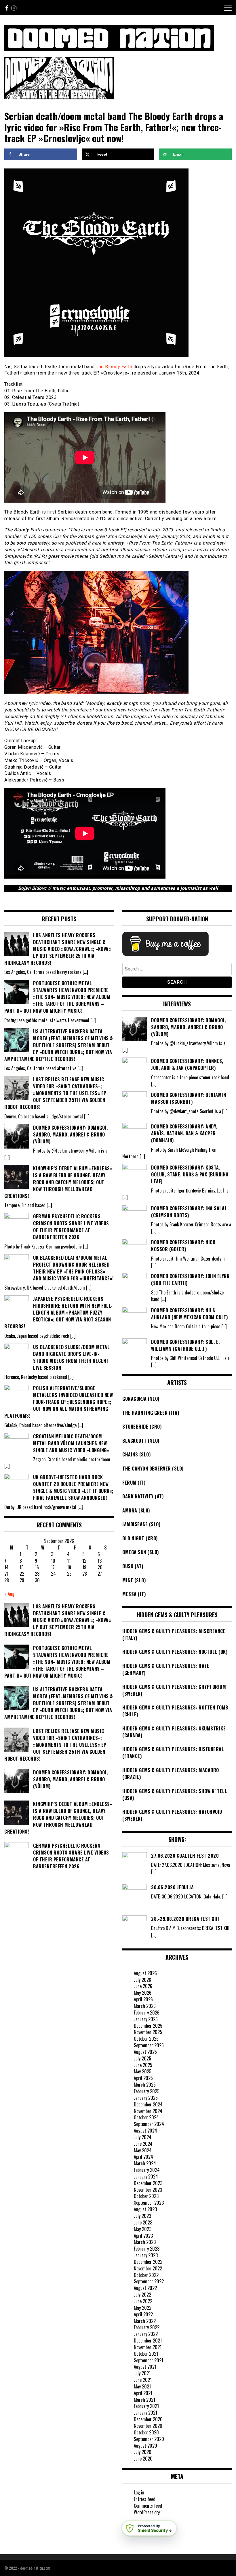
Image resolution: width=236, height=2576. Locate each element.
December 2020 (148, 2419)
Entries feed (145, 2499)
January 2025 (146, 2098)
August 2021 (145, 2367)
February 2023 (147, 2249)
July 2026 (142, 1980)
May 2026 (143, 1993)
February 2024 (147, 2170)
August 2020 (145, 2446)
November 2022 (148, 2268)
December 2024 (148, 2104)
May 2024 (143, 2150)
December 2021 (148, 2340)
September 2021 (149, 2360)
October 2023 (146, 2196)
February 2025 (147, 2091)
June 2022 (143, 2301)
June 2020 (143, 2459)
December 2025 (148, 2026)
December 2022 (148, 2262)
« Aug (9, 1594)
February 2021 (146, 2406)
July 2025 (142, 2058)
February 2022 (147, 2327)
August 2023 (145, 2209)
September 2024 (149, 2124)
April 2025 (143, 2078)
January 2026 (146, 2019)
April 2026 (143, 1999)
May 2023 (143, 2229)
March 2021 (144, 2400)
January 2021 (145, 2413)
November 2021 (148, 2347)
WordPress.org (147, 2512)
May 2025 (143, 2071)
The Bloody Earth (114, 367)
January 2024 (146, 2176)
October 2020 (146, 2432)
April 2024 (143, 2157)
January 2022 (146, 2334)
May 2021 (142, 2386)
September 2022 (149, 2281)
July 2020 (143, 2452)
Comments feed (148, 2506)
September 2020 (149, 2439)
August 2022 (145, 2288)
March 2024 (145, 2163)
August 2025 (145, 2052)
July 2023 (142, 2216)
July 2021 (142, 2373)
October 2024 (146, 2117)
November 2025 (148, 2032)
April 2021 (143, 2393)
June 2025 (143, 2065)
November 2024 (148, 2111)
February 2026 (147, 2012)
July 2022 (142, 2295)
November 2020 (148, 2426)
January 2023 (146, 2255)
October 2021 (146, 2354)
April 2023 (143, 2236)
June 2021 (143, 2380)
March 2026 (145, 2006)
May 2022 (143, 2308)
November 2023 (148, 2190)
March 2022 (145, 2321)
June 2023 (143, 2222)
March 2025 (145, 2085)
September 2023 (149, 2203)
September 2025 (149, 2045)
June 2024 (143, 2144)
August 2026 (145, 1973)
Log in (139, 2492)
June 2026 (143, 1986)
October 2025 (146, 2039)
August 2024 (145, 2131)
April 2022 (143, 2314)
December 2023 (148, 2183)
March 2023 (145, 2242)
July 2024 (143, 2137)
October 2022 (146, 2275)
